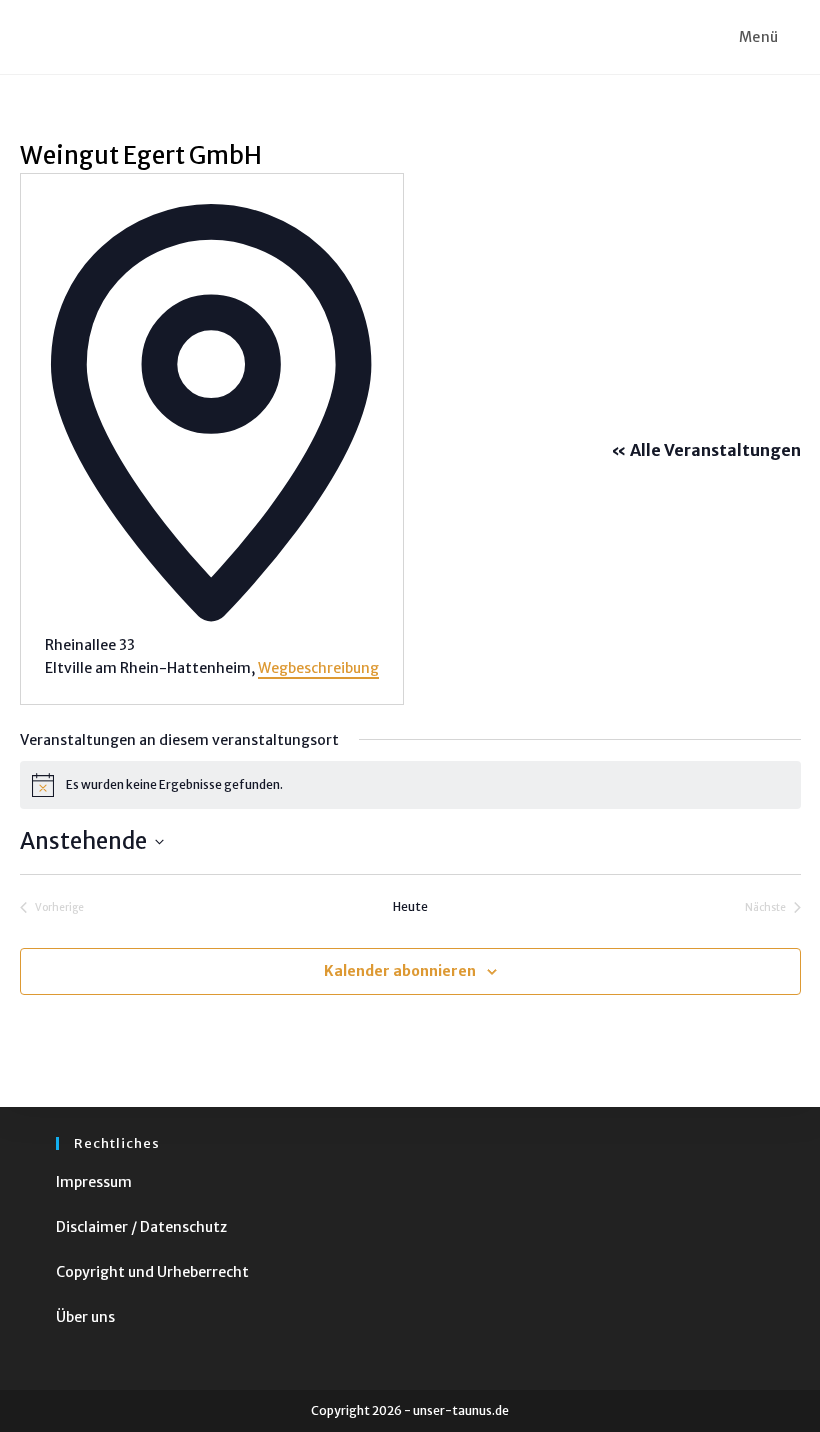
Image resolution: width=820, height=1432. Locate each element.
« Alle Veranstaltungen (706, 450)
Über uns (85, 1317)
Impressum (94, 1182)
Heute (410, 906)
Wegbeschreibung (318, 668)
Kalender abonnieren (400, 971)
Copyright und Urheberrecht (152, 1272)
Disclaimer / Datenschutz (141, 1227)
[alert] (410, 785)
